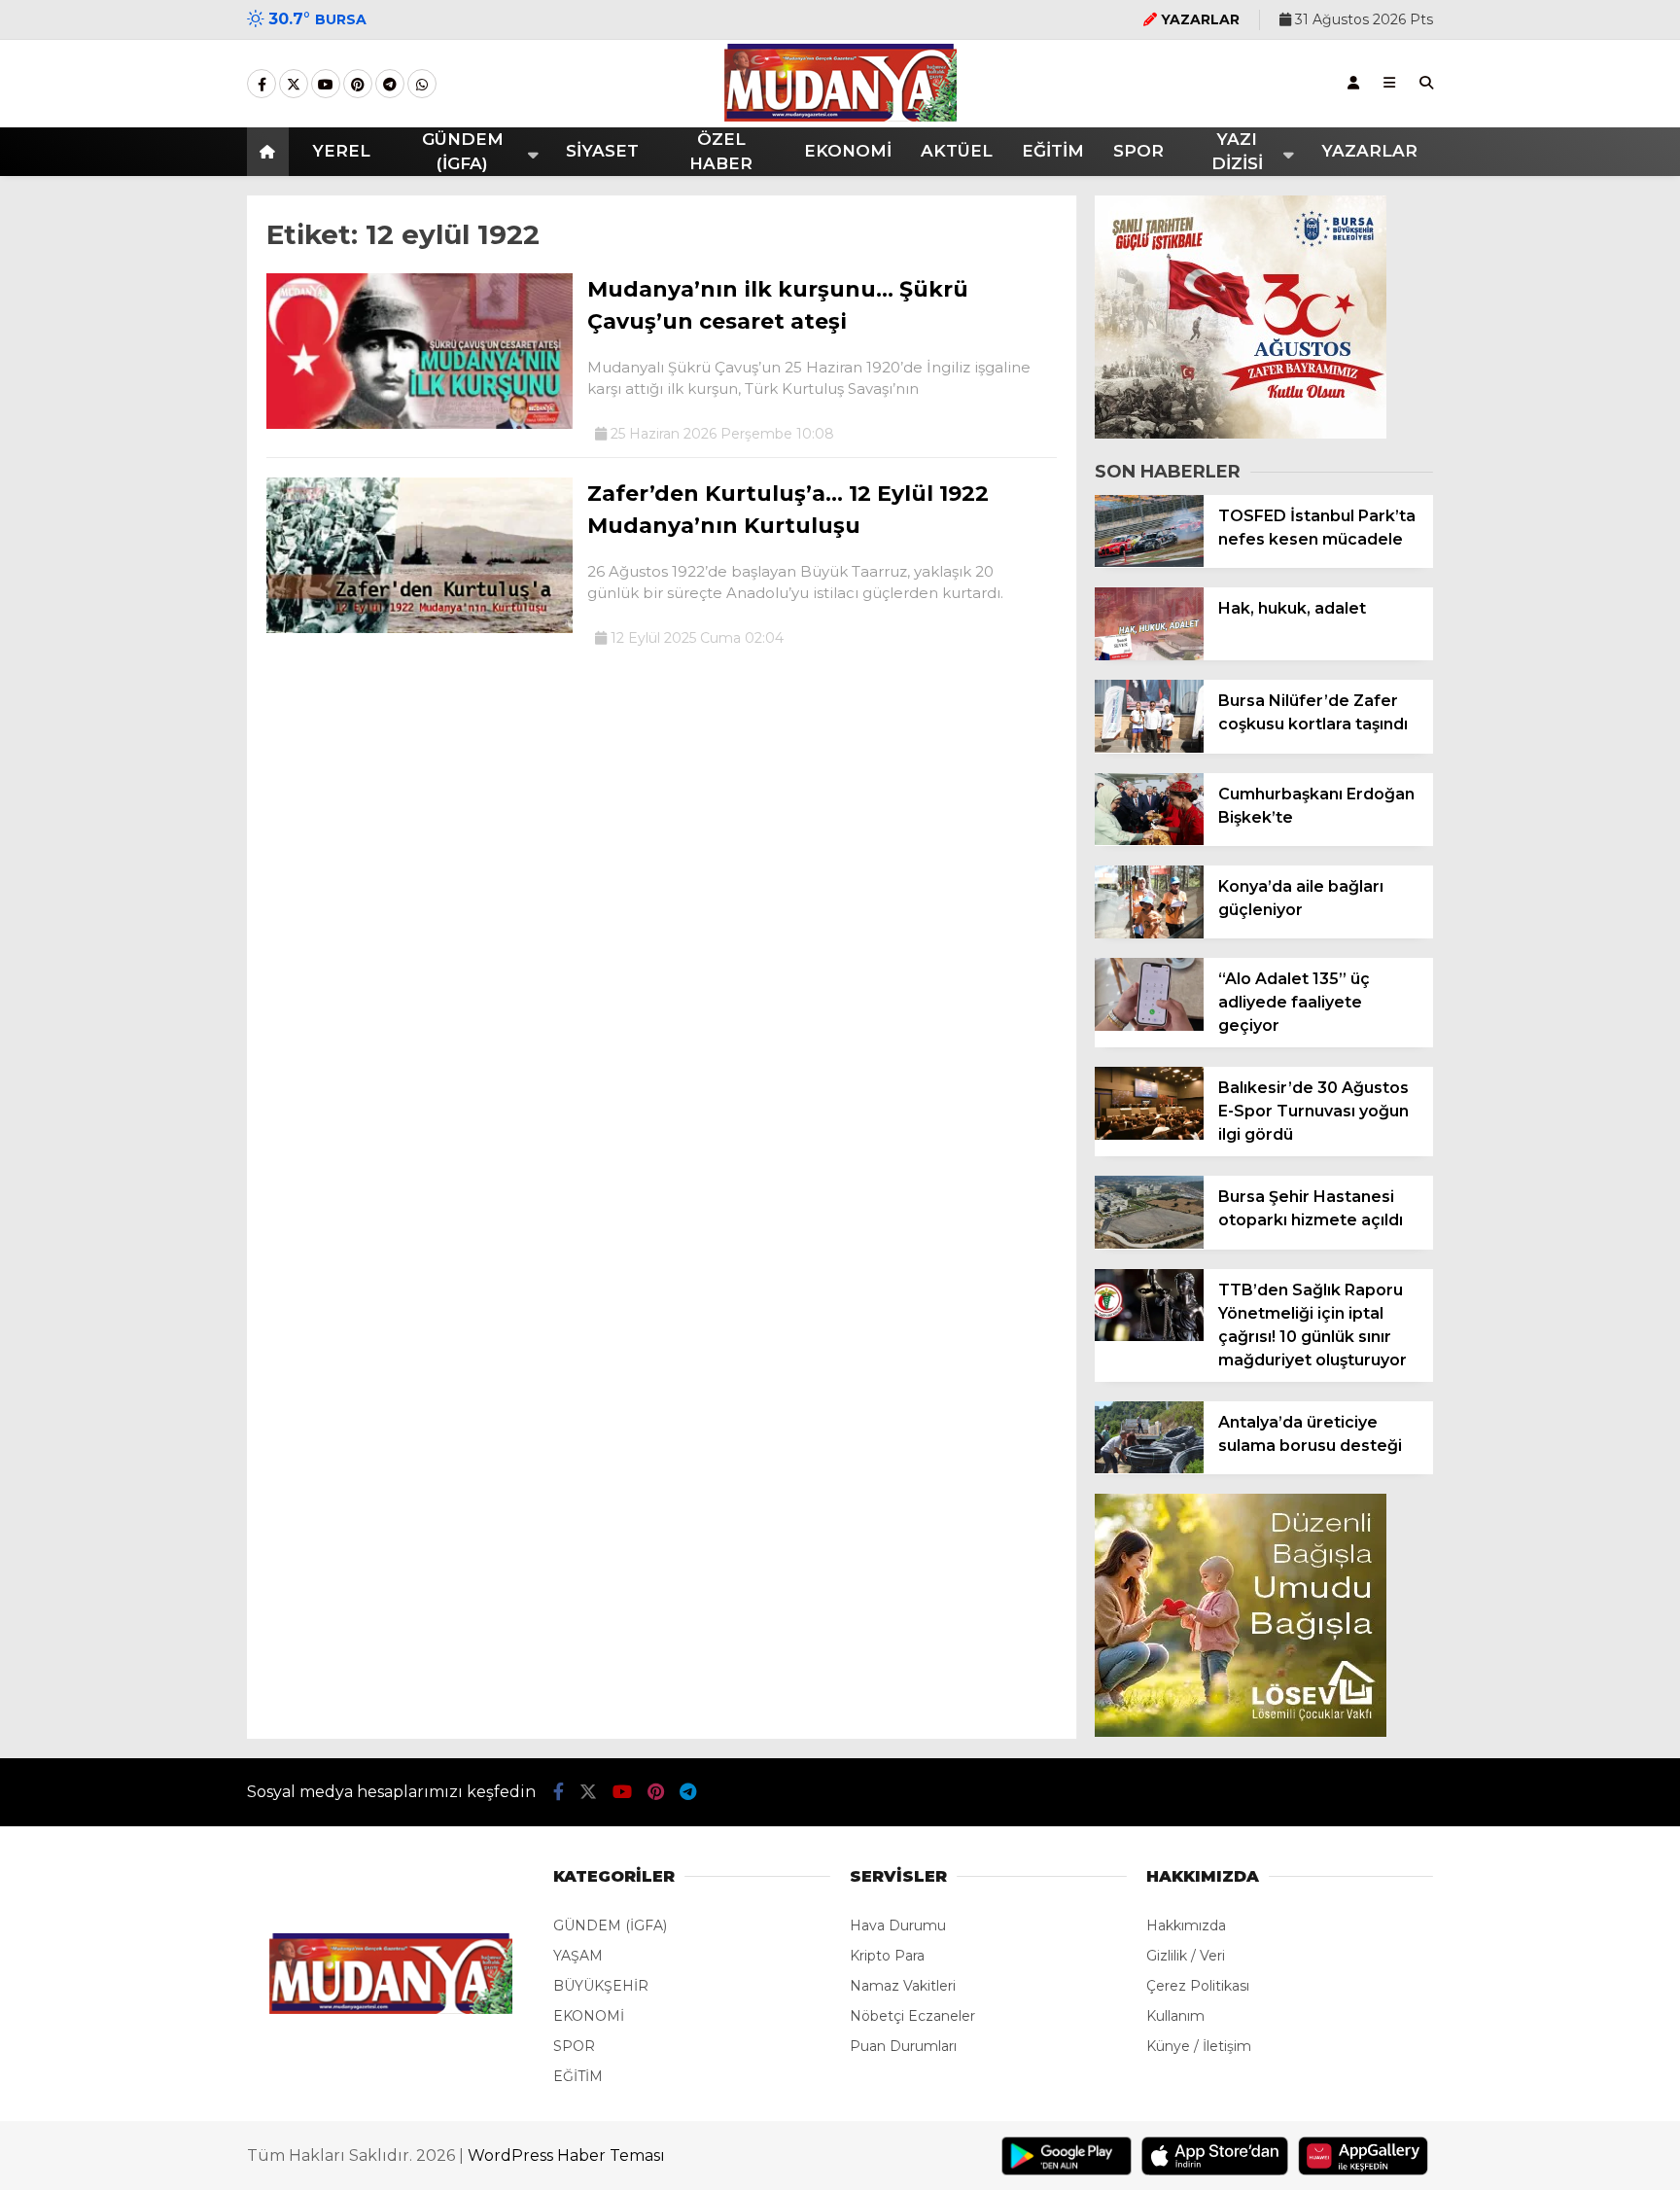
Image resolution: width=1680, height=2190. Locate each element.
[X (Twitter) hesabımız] (294, 85)
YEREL (341, 151)
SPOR (1138, 151)
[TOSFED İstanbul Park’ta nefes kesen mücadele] (1149, 562)
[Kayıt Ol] (1353, 83)
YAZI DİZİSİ (1237, 152)
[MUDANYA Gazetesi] (840, 117)
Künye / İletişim (1199, 2046)
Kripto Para (887, 1956)
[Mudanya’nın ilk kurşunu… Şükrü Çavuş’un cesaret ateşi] (420, 424)
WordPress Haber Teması (566, 2155)
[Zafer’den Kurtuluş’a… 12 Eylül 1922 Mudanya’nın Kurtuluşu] (420, 628)
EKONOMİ (848, 151)
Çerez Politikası (1198, 1986)
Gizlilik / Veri (1186, 1956)
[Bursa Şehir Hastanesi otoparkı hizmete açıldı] (1149, 1244)
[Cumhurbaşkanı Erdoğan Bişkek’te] (1149, 840)
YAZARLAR (1369, 151)
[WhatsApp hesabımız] (422, 85)
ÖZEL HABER (721, 152)
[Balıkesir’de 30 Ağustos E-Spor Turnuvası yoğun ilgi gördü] (1149, 1135)
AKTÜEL (957, 151)
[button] (271, 152)
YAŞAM (578, 1956)
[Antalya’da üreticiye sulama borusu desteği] (1149, 1468)
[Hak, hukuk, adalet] (1149, 655)
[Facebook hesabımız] (262, 85)
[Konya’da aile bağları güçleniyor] (1149, 934)
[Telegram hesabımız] (390, 85)
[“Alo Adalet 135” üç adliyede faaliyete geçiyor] (1149, 1026)
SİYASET (602, 151)
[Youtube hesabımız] (326, 85)
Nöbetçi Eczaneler (912, 2016)
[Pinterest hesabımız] (358, 85)
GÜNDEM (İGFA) (463, 152)
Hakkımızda (1186, 1925)
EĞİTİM (1053, 151)
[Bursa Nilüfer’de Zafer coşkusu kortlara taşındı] (1149, 748)
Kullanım (1175, 2016)
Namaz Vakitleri (903, 1986)
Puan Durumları (903, 2046)
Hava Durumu (898, 1925)
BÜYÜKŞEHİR (601, 1986)
